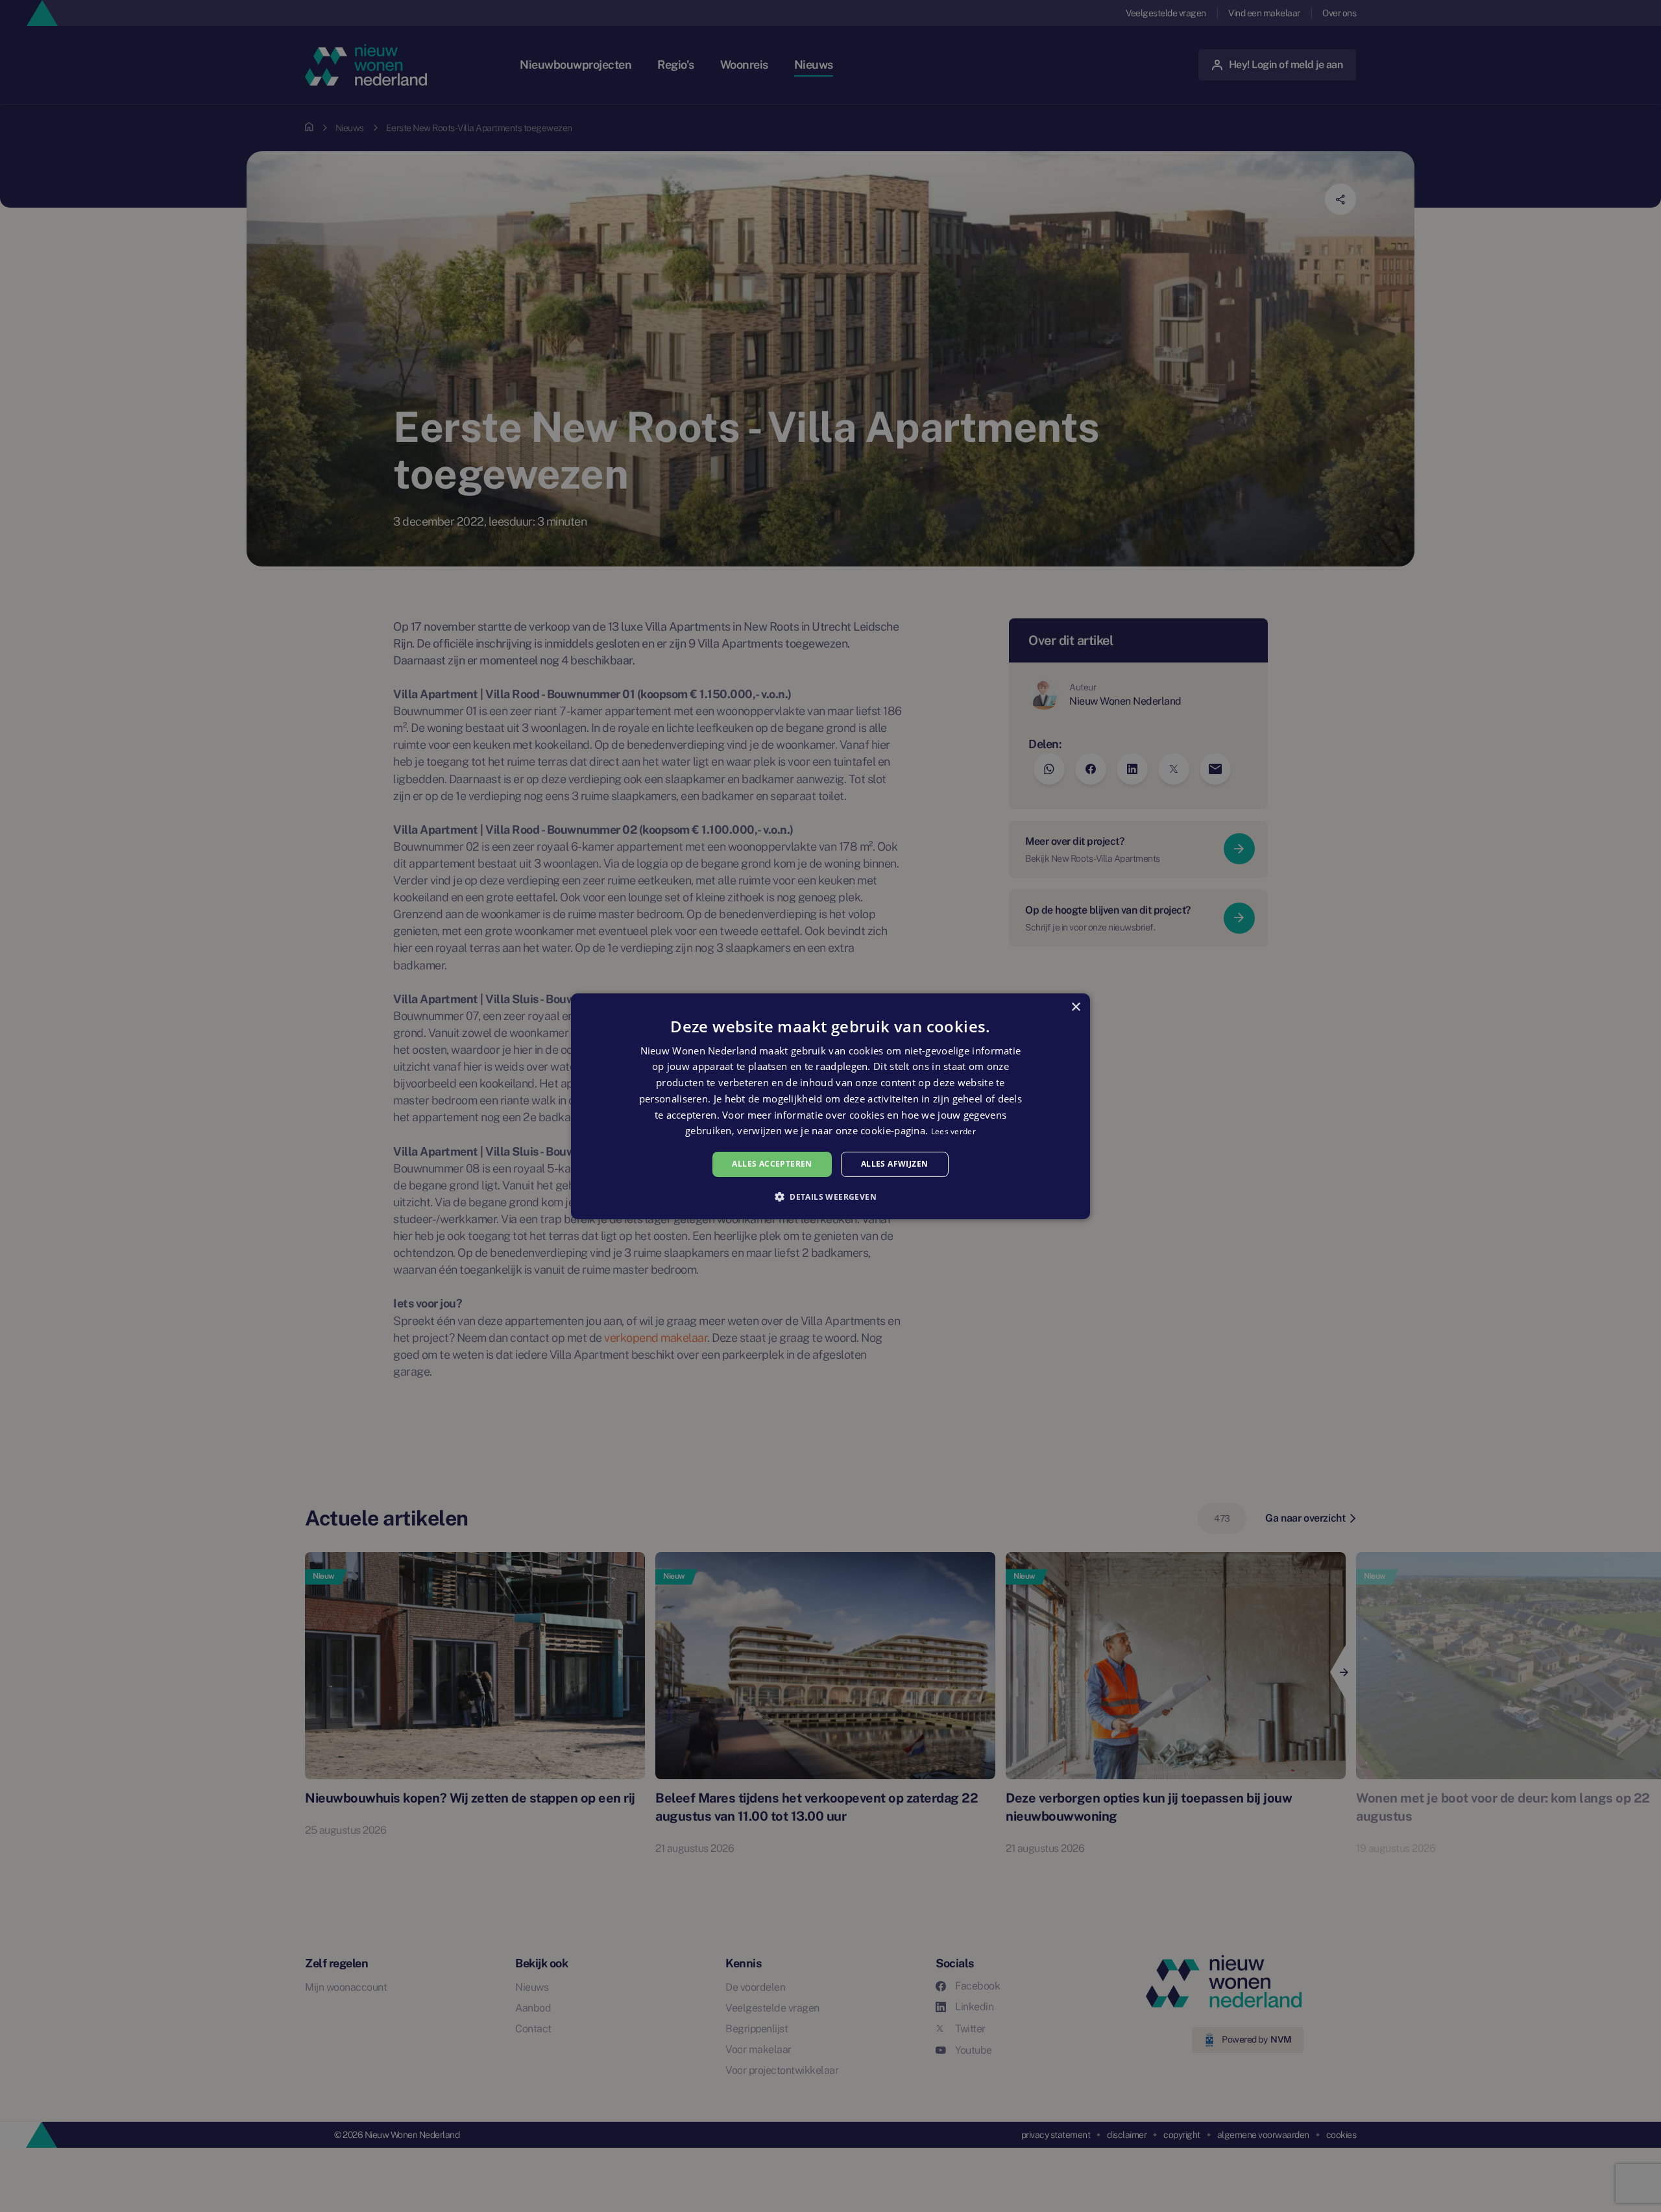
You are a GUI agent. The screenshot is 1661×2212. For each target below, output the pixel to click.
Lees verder (953, 1131)
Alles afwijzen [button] (895, 1164)
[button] (830, 1197)
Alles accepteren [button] (772, 1164)
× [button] (1075, 1007)
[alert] (830, 1106)
